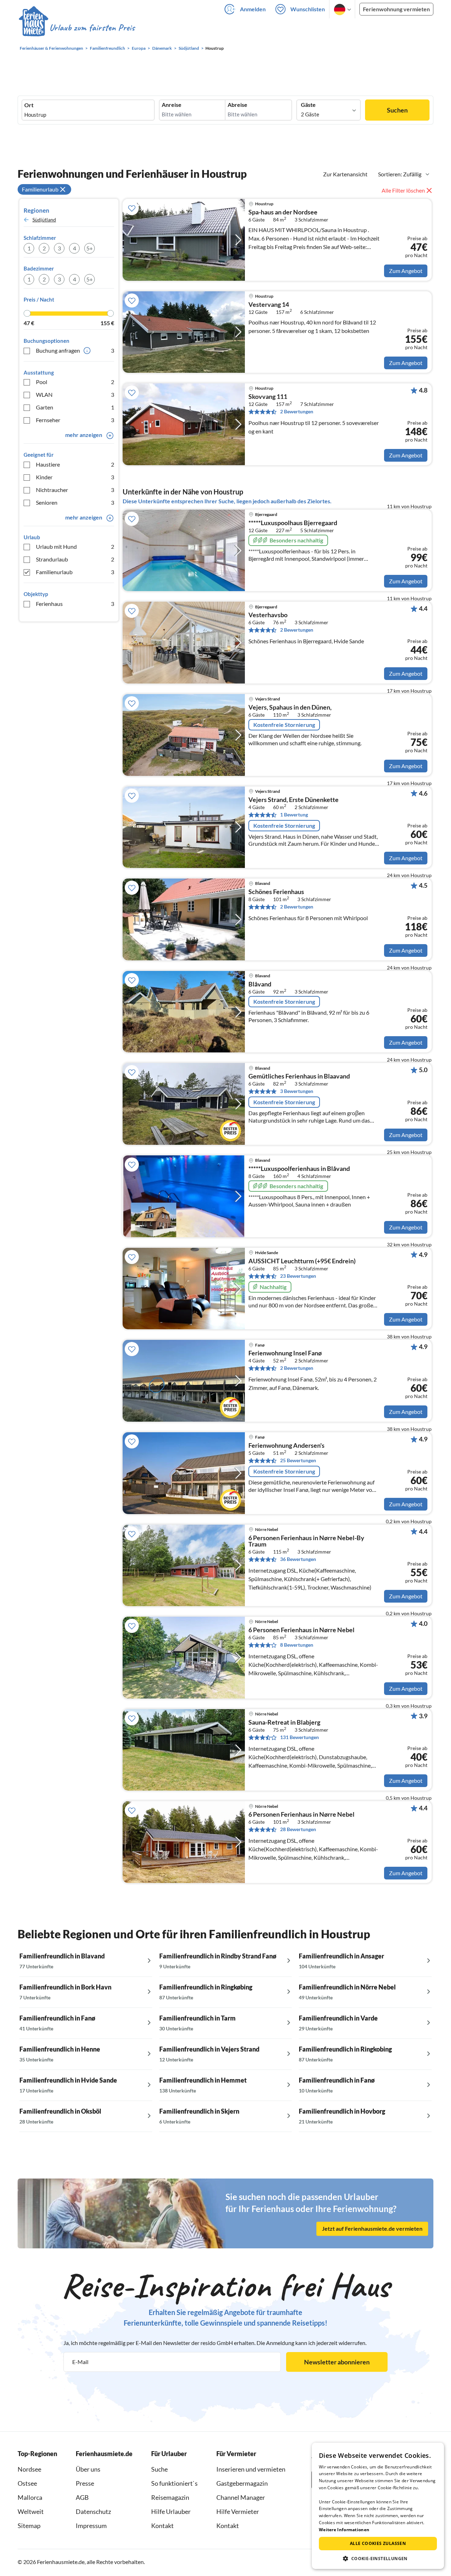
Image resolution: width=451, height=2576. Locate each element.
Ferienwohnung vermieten (396, 9)
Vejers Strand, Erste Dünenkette (294, 800)
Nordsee (29, 2469)
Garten (75, 407)
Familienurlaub (75, 572)
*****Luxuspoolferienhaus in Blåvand (299, 1169)
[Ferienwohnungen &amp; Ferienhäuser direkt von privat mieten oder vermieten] (76, 28)
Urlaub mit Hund (75, 546)
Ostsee (27, 2483)
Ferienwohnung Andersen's (286, 1446)
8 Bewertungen (297, 1645)
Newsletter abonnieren (337, 2362)
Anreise (172, 105)
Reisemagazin (170, 2497)
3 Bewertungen (297, 1091)
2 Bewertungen (297, 411)
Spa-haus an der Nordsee (283, 212)
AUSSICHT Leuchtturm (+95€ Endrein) (302, 1261)
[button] (378, 2558)
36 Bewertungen (298, 1559)
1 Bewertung (294, 815)
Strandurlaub (75, 559)
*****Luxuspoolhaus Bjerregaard (293, 523)
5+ (89, 248)
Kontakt (162, 2526)
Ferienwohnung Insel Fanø (285, 1353)
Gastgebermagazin (242, 2483)
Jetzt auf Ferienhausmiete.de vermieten (372, 2229)
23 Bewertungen (298, 1276)
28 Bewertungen (298, 1829)
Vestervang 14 (269, 305)
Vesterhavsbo (268, 615)
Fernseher (75, 420)
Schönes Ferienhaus (276, 892)
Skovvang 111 (268, 397)
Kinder (75, 477)
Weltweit (31, 2511)
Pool (75, 382)
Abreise (237, 105)
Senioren (75, 502)
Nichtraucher (75, 490)
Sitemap (29, 2526)
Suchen (397, 110)
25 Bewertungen (298, 1460)
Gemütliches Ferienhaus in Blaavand (299, 1076)
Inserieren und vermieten (251, 2469)
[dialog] (378, 2506)
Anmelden (253, 9)
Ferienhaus (75, 604)
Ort (29, 105)
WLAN (75, 394)
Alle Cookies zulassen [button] (378, 2543)
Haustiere (75, 464)
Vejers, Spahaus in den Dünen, (290, 707)
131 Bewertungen (299, 1737)
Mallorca (30, 2497)
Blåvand (260, 984)
